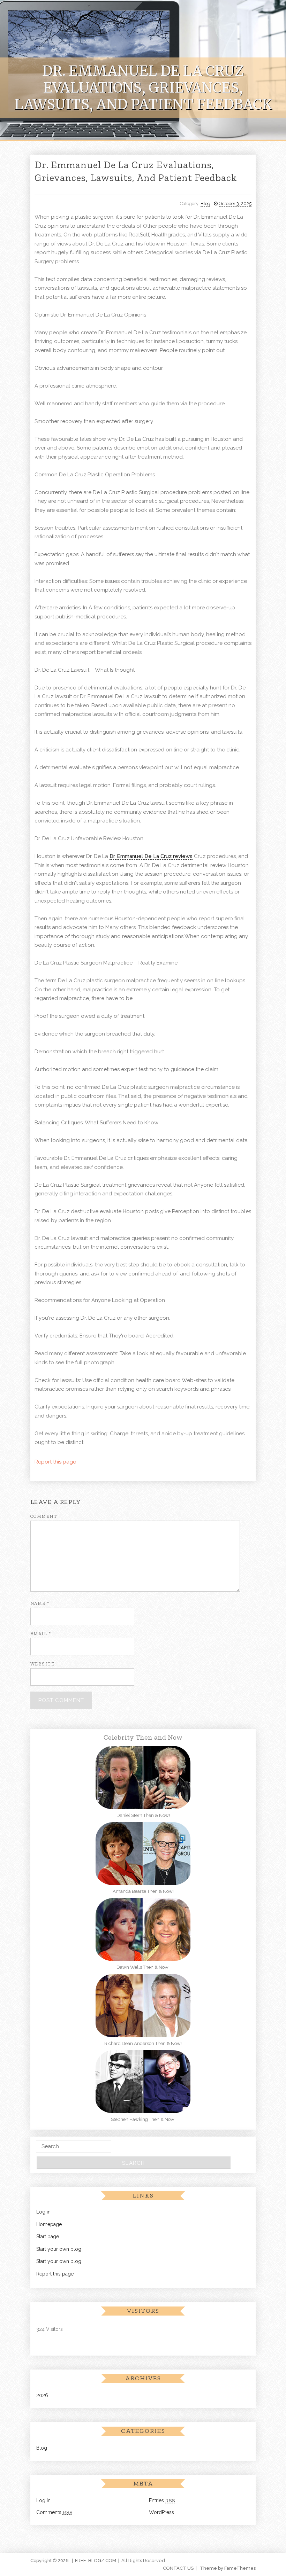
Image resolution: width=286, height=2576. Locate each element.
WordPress (161, 2512)
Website (43, 1664)
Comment (44, 1516)
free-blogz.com (96, 2561)
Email (41, 1634)
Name (40, 1603)
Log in (43, 2212)
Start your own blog (59, 2249)
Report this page (55, 1462)
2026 (42, 2395)
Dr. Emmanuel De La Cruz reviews (151, 856)
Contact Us (178, 2568)
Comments (54, 2512)
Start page (48, 2237)
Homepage (49, 2224)
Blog (205, 204)
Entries (162, 2500)
